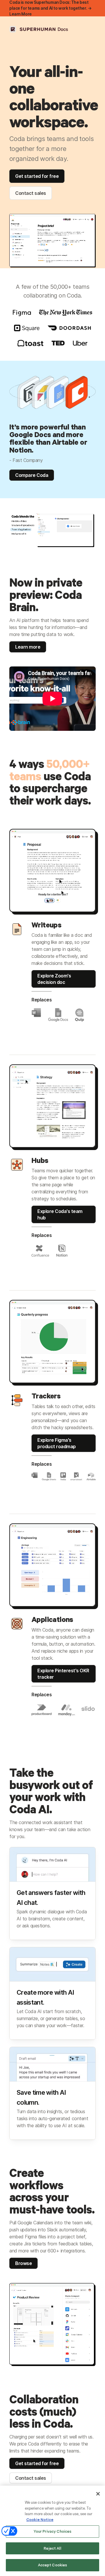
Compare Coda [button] (32, 475)
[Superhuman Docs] (39, 29)
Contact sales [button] (31, 193)
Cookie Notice (40, 2520)
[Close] (98, 2494)
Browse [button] (23, 2263)
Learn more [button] (28, 647)
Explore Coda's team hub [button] (60, 1214)
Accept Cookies (53, 2565)
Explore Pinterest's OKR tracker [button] (63, 1674)
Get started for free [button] (37, 176)
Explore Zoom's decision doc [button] (54, 979)
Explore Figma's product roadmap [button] (57, 1443)
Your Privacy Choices (53, 2531)
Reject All (52, 2548)
